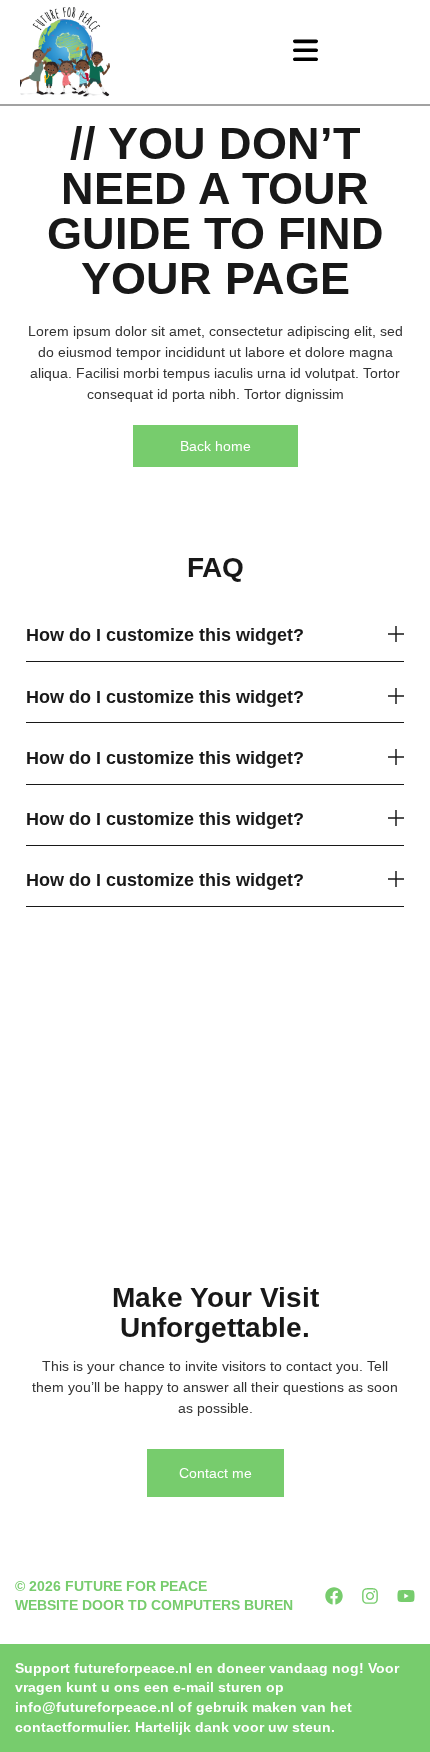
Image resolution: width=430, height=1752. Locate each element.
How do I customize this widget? (165, 635)
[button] (305, 51)
